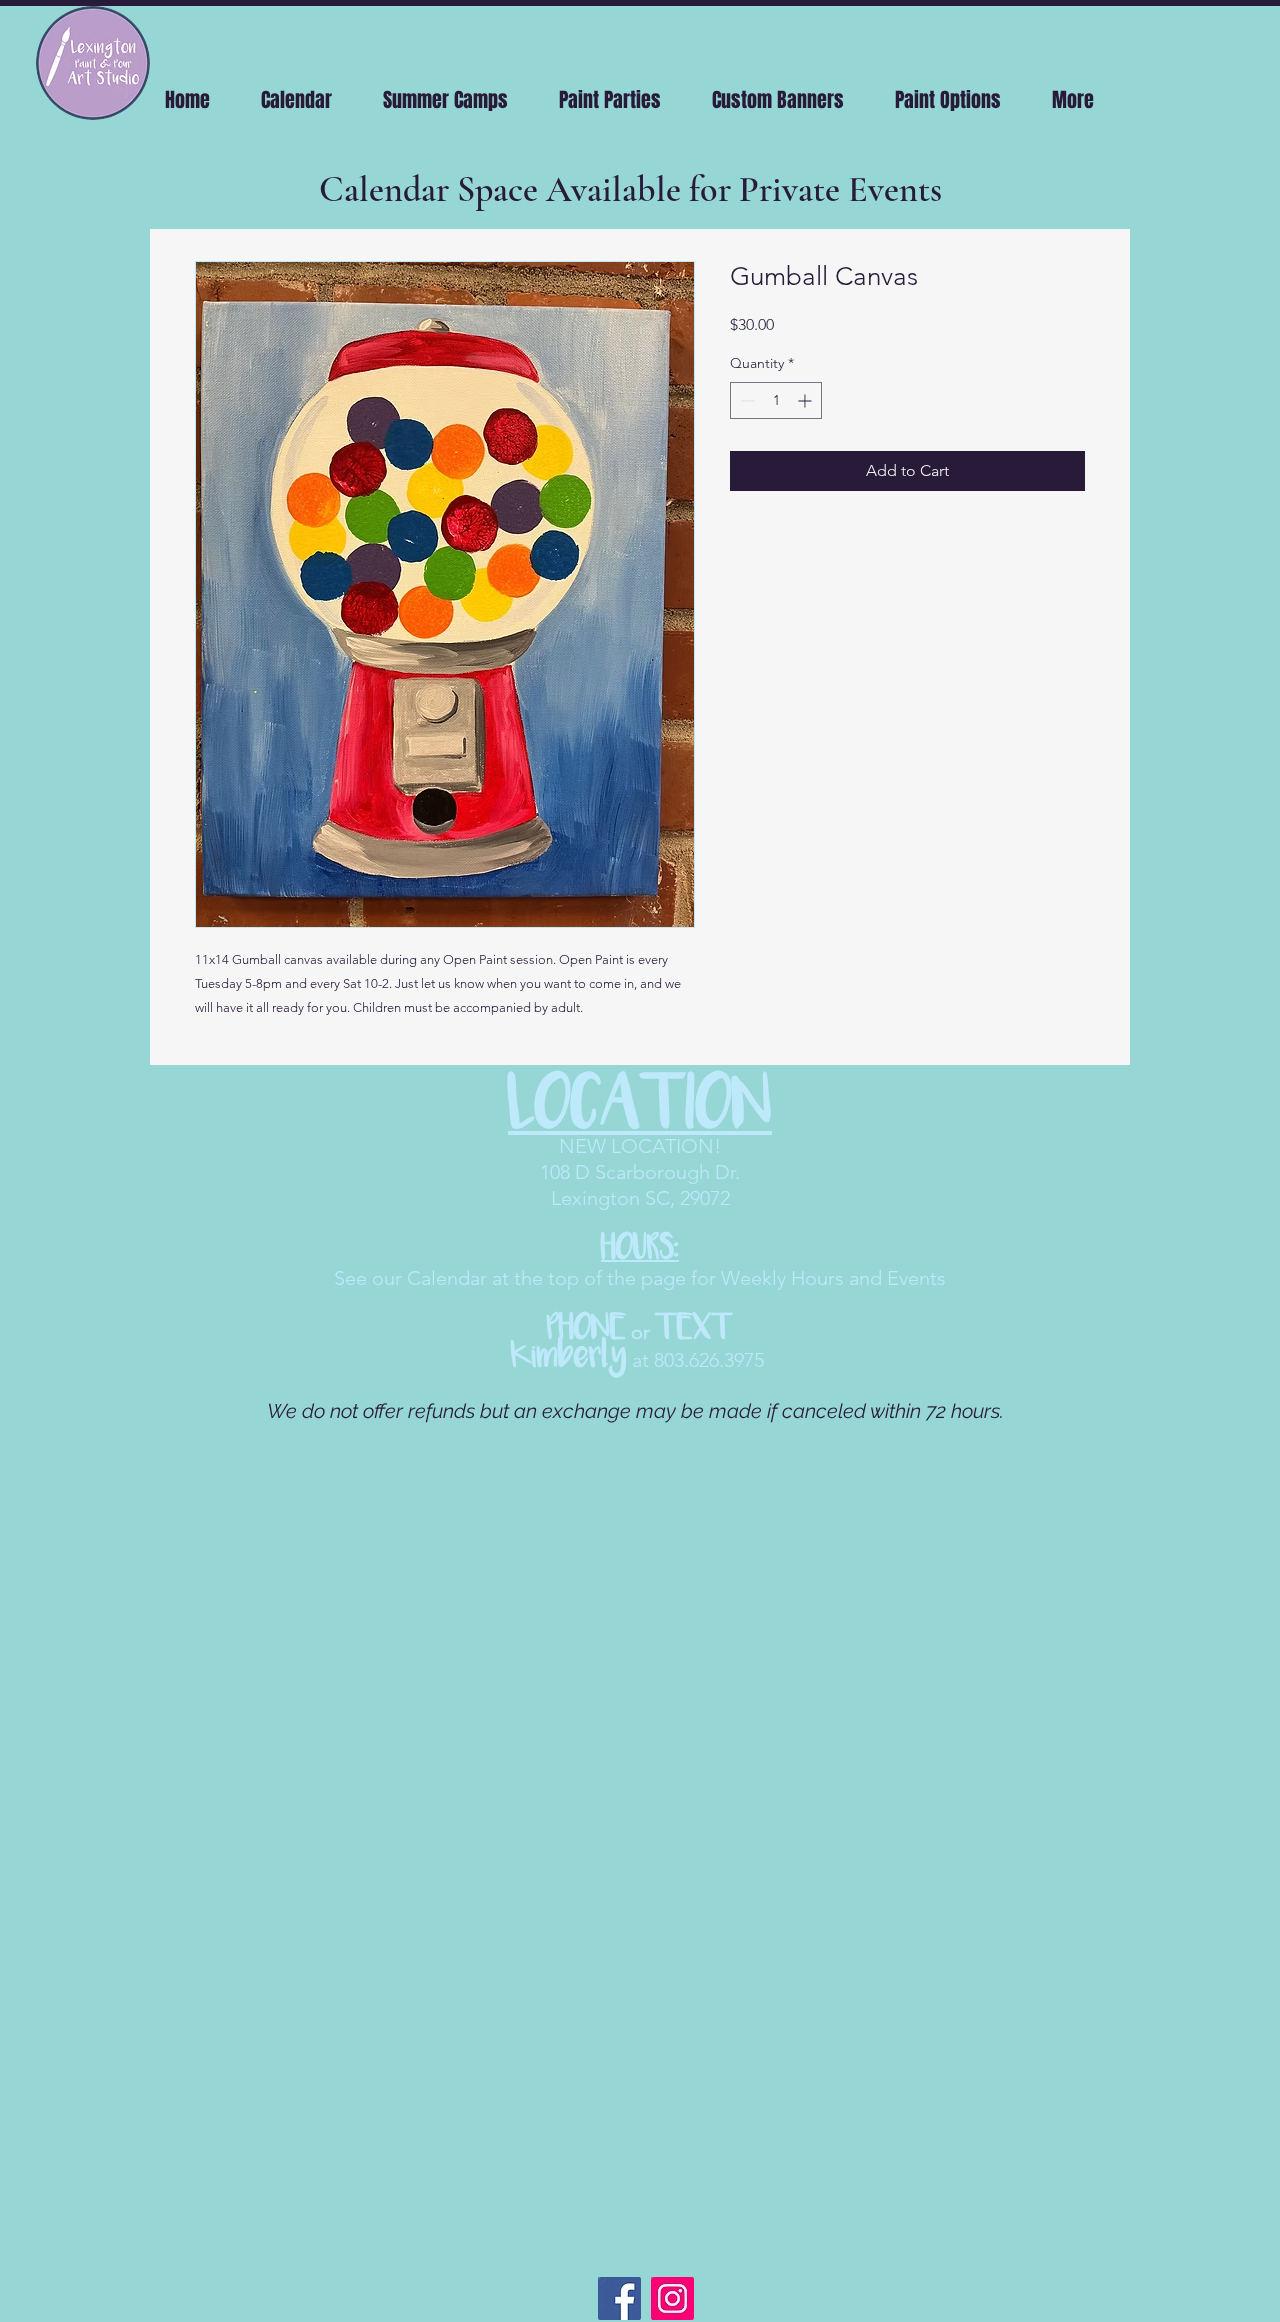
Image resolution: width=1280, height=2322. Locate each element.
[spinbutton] (776, 400)
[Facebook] (619, 2298)
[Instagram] (672, 2298)
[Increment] (806, 400)
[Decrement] (745, 400)
